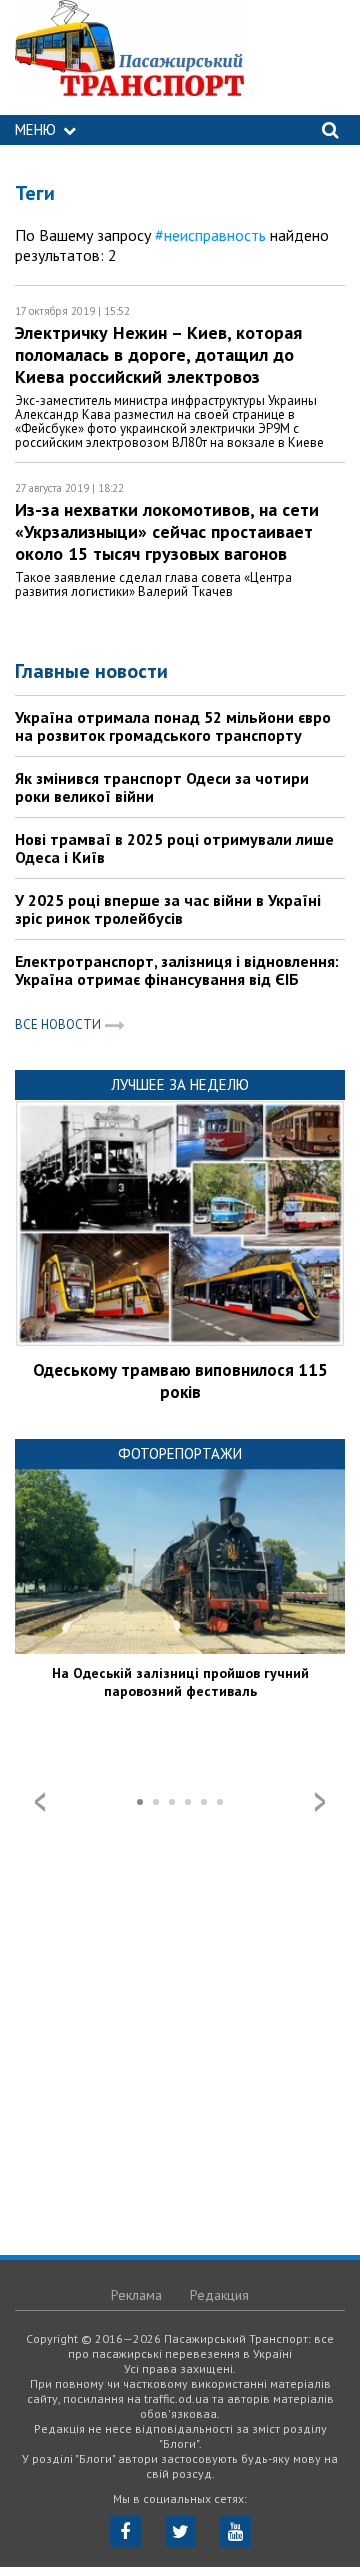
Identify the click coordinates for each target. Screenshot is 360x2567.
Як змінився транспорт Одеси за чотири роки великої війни (162, 787)
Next (320, 1802)
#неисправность (210, 235)
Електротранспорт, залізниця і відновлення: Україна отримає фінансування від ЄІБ (177, 970)
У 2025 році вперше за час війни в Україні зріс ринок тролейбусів (168, 909)
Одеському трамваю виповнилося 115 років (180, 1381)
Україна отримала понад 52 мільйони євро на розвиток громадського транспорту (173, 726)
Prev (40, 1802)
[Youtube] (235, 2531)
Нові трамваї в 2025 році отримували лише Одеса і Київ (174, 848)
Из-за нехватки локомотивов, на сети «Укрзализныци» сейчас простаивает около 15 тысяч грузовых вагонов (167, 531)
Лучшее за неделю (180, 1084)
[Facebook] (125, 2531)
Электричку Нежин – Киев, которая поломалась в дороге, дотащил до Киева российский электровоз (158, 354)
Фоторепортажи (180, 1453)
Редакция (219, 2295)
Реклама (136, 2295)
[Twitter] (180, 2531)
